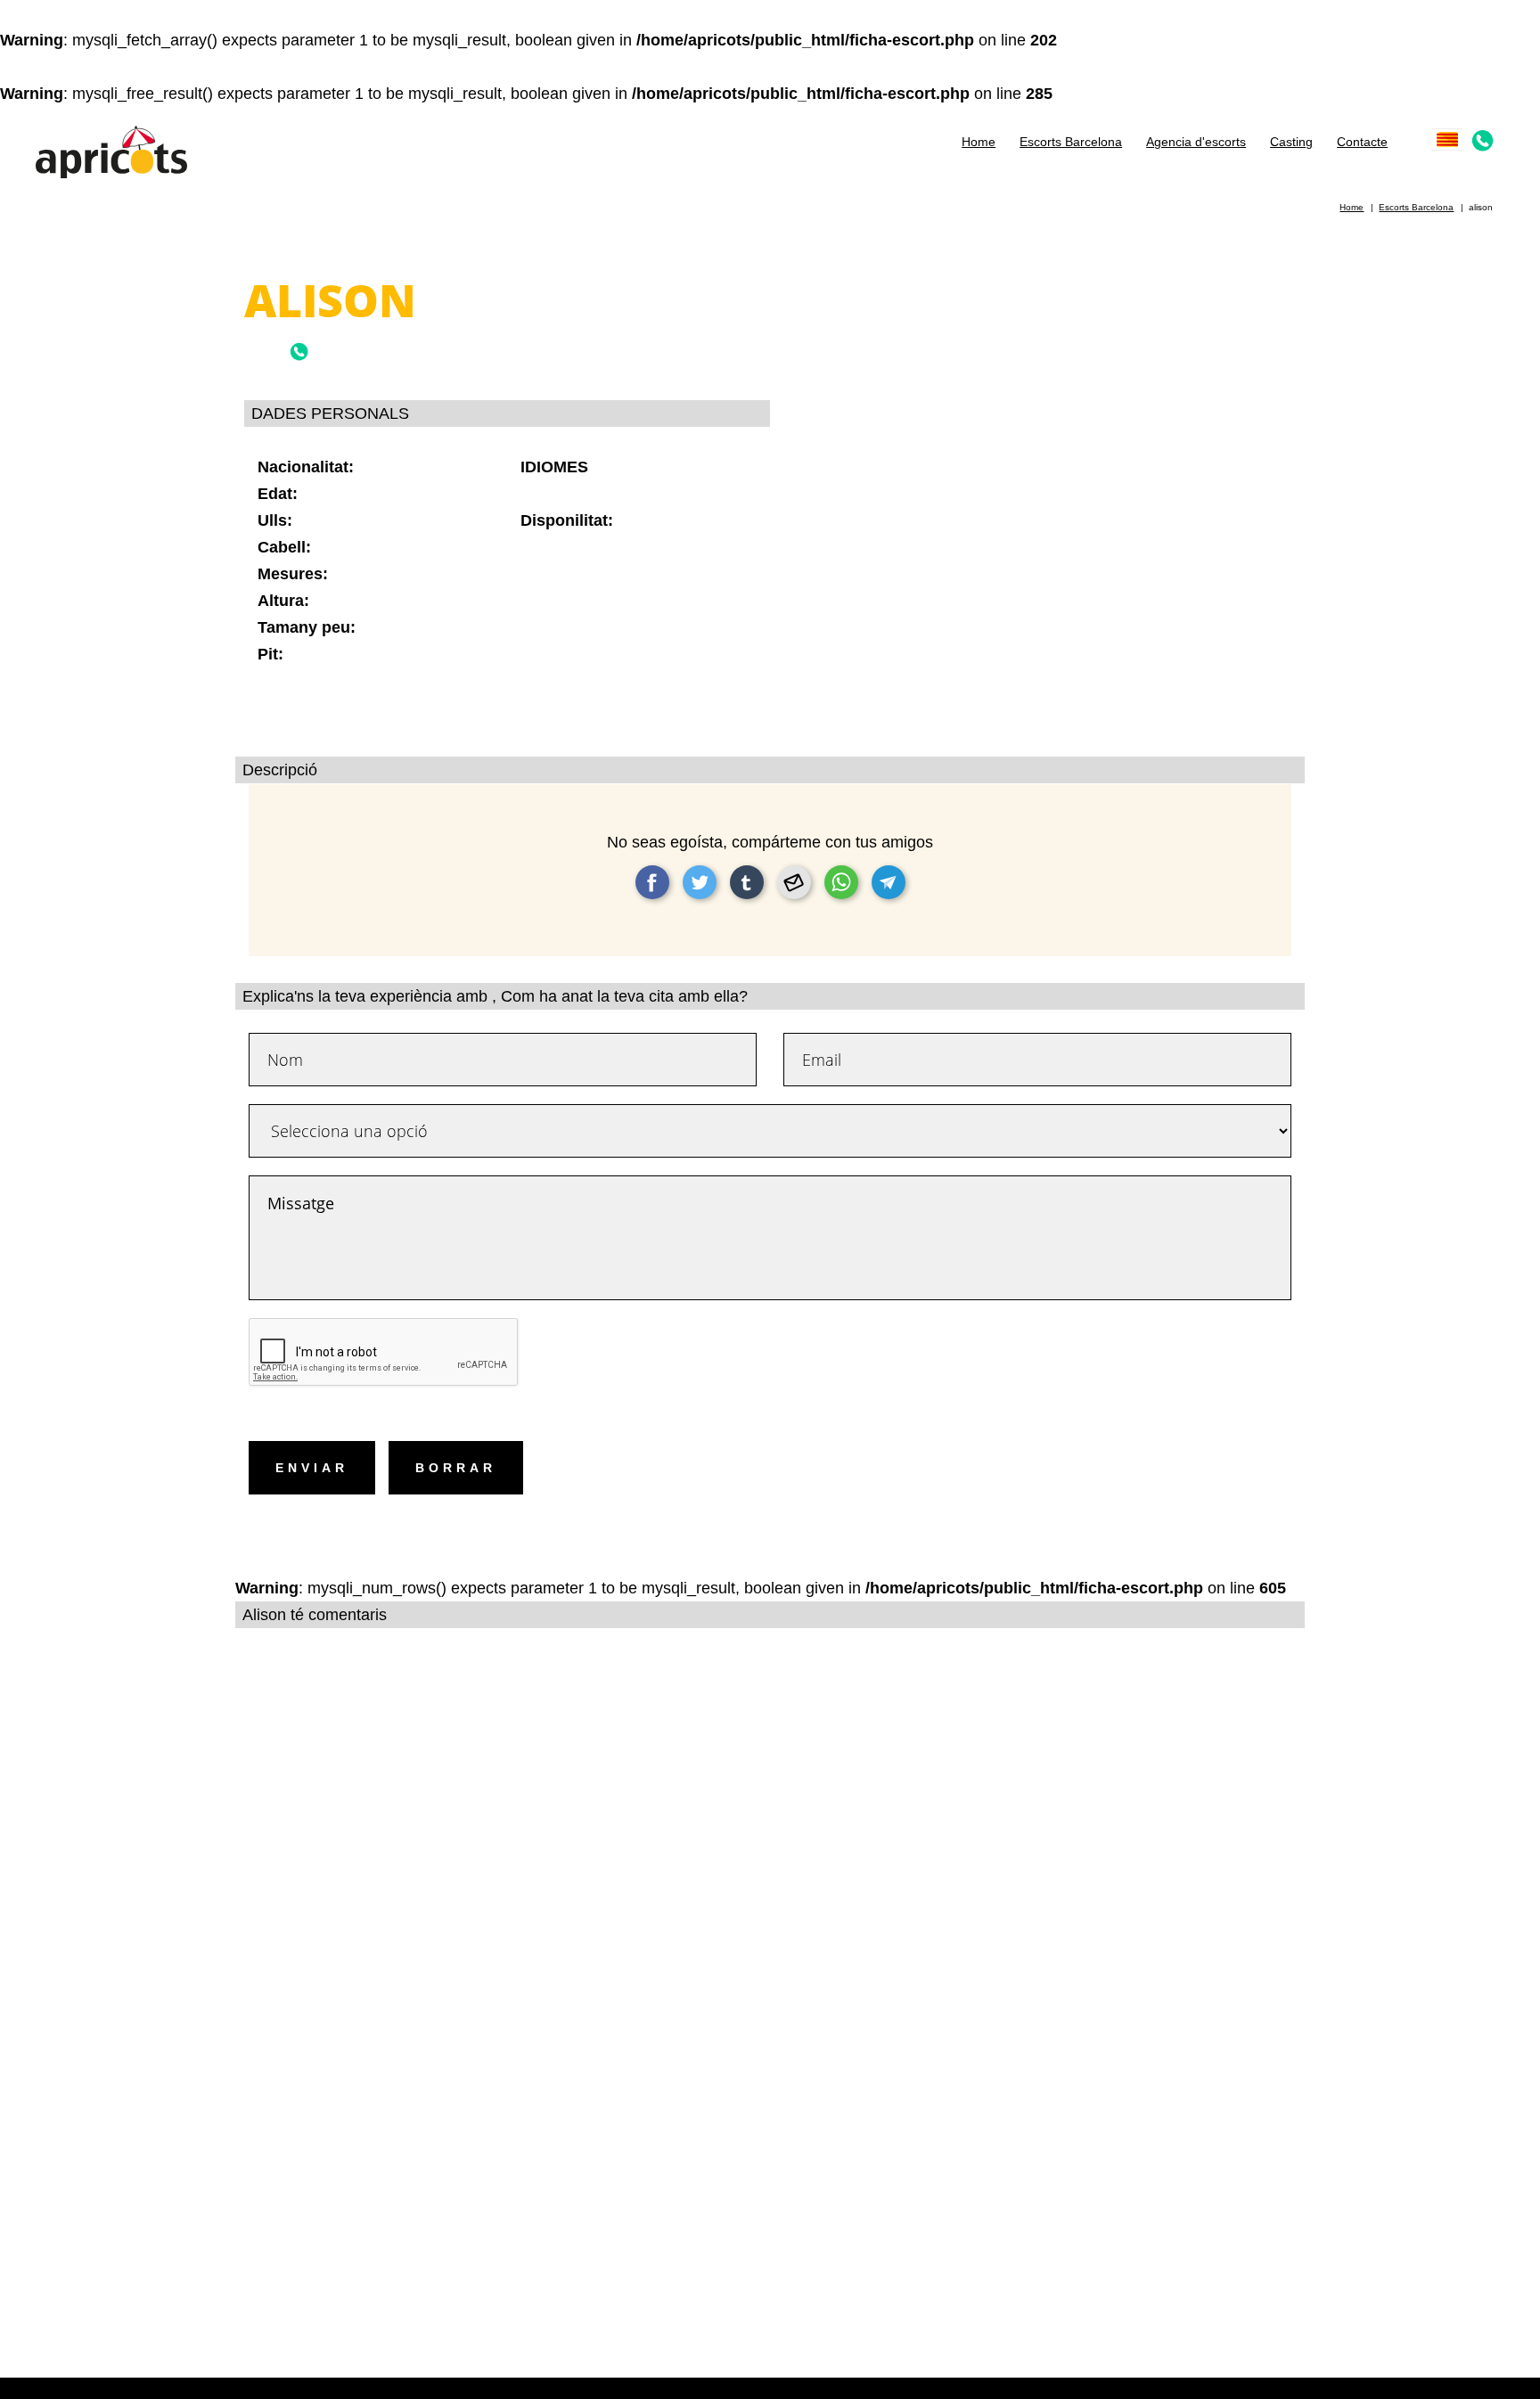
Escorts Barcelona (1071, 142)
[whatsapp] (841, 882)
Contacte (1362, 142)
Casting (1291, 142)
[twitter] (700, 882)
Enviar (312, 1468)
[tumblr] (747, 882)
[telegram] (889, 882)
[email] (794, 882)
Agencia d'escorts (1196, 142)
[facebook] (652, 882)
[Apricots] (111, 150)
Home (979, 142)
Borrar (456, 1468)
